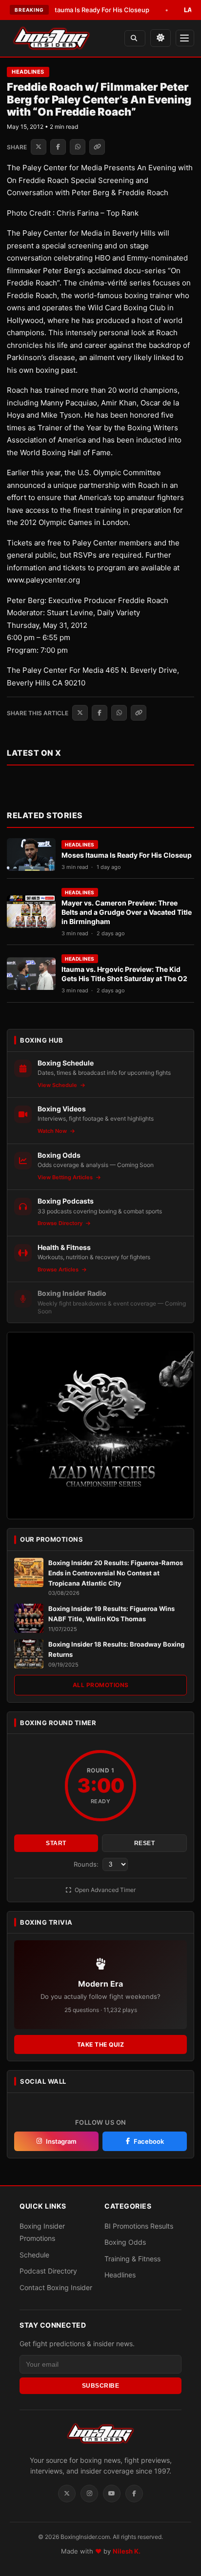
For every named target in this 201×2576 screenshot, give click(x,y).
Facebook (149, 2141)
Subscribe (101, 2386)
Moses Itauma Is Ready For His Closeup (76, 10)
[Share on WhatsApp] (78, 147)
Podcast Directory (48, 2271)
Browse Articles (59, 1269)
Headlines (28, 72)
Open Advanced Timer (104, 1890)
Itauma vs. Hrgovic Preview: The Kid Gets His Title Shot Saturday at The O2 (124, 974)
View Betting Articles (66, 1177)
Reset (145, 1843)
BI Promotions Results (139, 2226)
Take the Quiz (101, 2044)
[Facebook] (134, 2494)
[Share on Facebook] (58, 147)
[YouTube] (112, 2494)
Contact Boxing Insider (56, 2287)
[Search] (135, 38)
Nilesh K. (127, 2551)
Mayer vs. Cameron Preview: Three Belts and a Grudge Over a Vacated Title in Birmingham (127, 912)
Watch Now (53, 1131)
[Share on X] (39, 147)
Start (56, 1843)
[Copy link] (97, 147)
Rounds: (87, 1864)
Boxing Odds (125, 2242)
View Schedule (58, 1085)
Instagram (61, 2141)
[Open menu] (185, 38)
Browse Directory (61, 1223)
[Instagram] (89, 2494)
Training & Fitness (132, 2259)
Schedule (34, 2255)
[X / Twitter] (67, 2494)
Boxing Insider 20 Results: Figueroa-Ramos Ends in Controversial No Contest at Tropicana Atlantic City (116, 1573)
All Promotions (101, 1685)
